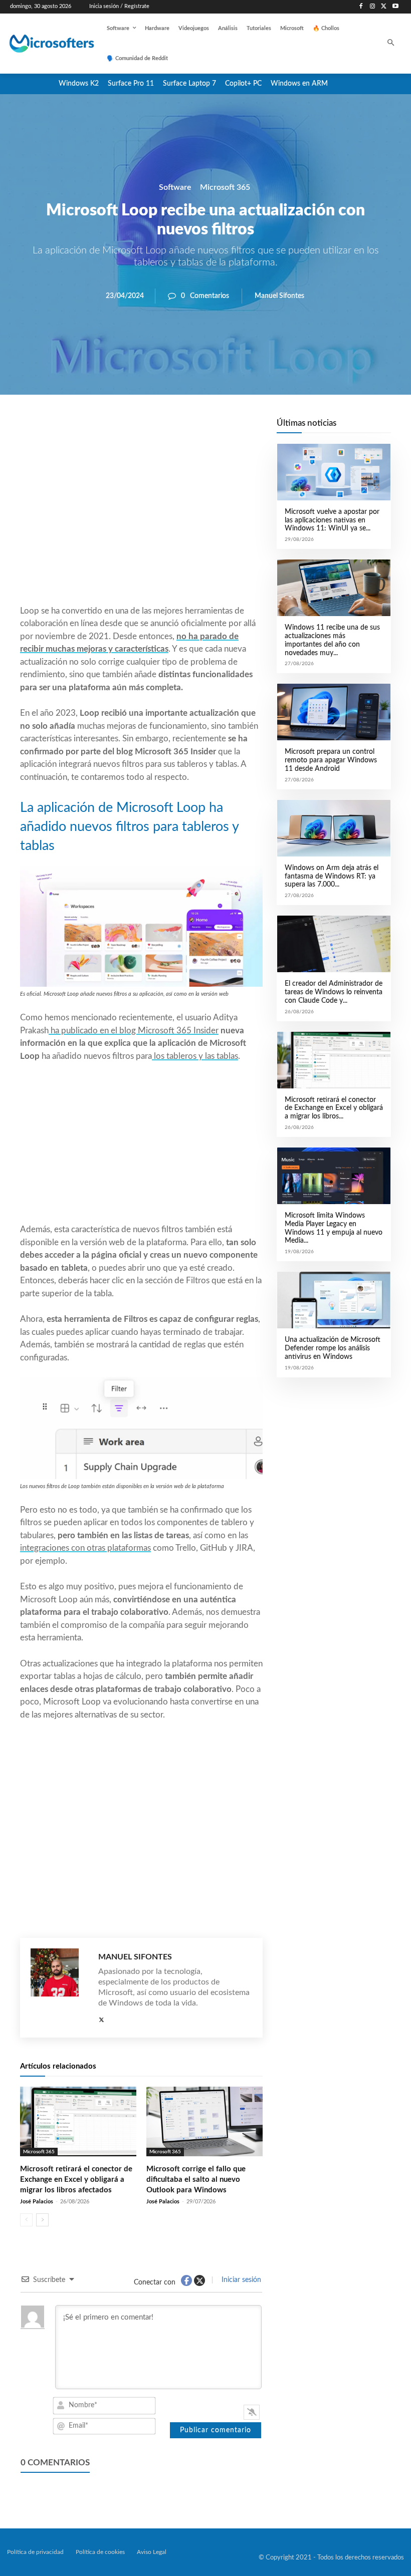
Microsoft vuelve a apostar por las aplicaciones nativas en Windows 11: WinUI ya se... (332, 520)
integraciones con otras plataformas (85, 1548)
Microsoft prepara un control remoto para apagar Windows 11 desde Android (331, 760)
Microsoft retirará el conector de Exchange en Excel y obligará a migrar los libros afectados (76, 2180)
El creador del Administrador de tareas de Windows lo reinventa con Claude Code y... (334, 992)
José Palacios (37, 2202)
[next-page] (42, 2220)
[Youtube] (395, 7)
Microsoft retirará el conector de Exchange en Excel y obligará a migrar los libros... (334, 1108)
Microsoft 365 (225, 187)
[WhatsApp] (175, 429)
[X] (384, 7)
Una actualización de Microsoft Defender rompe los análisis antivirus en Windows (333, 1348)
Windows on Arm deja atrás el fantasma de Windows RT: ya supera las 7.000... (332, 877)
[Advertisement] (141, 524)
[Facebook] (361, 7)
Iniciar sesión (240, 2280)
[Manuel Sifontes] (59, 1988)
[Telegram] (222, 429)
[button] (391, 44)
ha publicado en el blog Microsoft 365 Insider (134, 1031)
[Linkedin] (198, 429)
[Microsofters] (44, 44)
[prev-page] (26, 2220)
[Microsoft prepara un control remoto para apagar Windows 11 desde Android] (334, 712)
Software (175, 187)
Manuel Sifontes (279, 296)
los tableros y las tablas (195, 1056)
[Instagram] (373, 7)
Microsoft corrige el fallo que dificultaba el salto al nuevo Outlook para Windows (196, 2180)
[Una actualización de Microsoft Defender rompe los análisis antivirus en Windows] (334, 1300)
